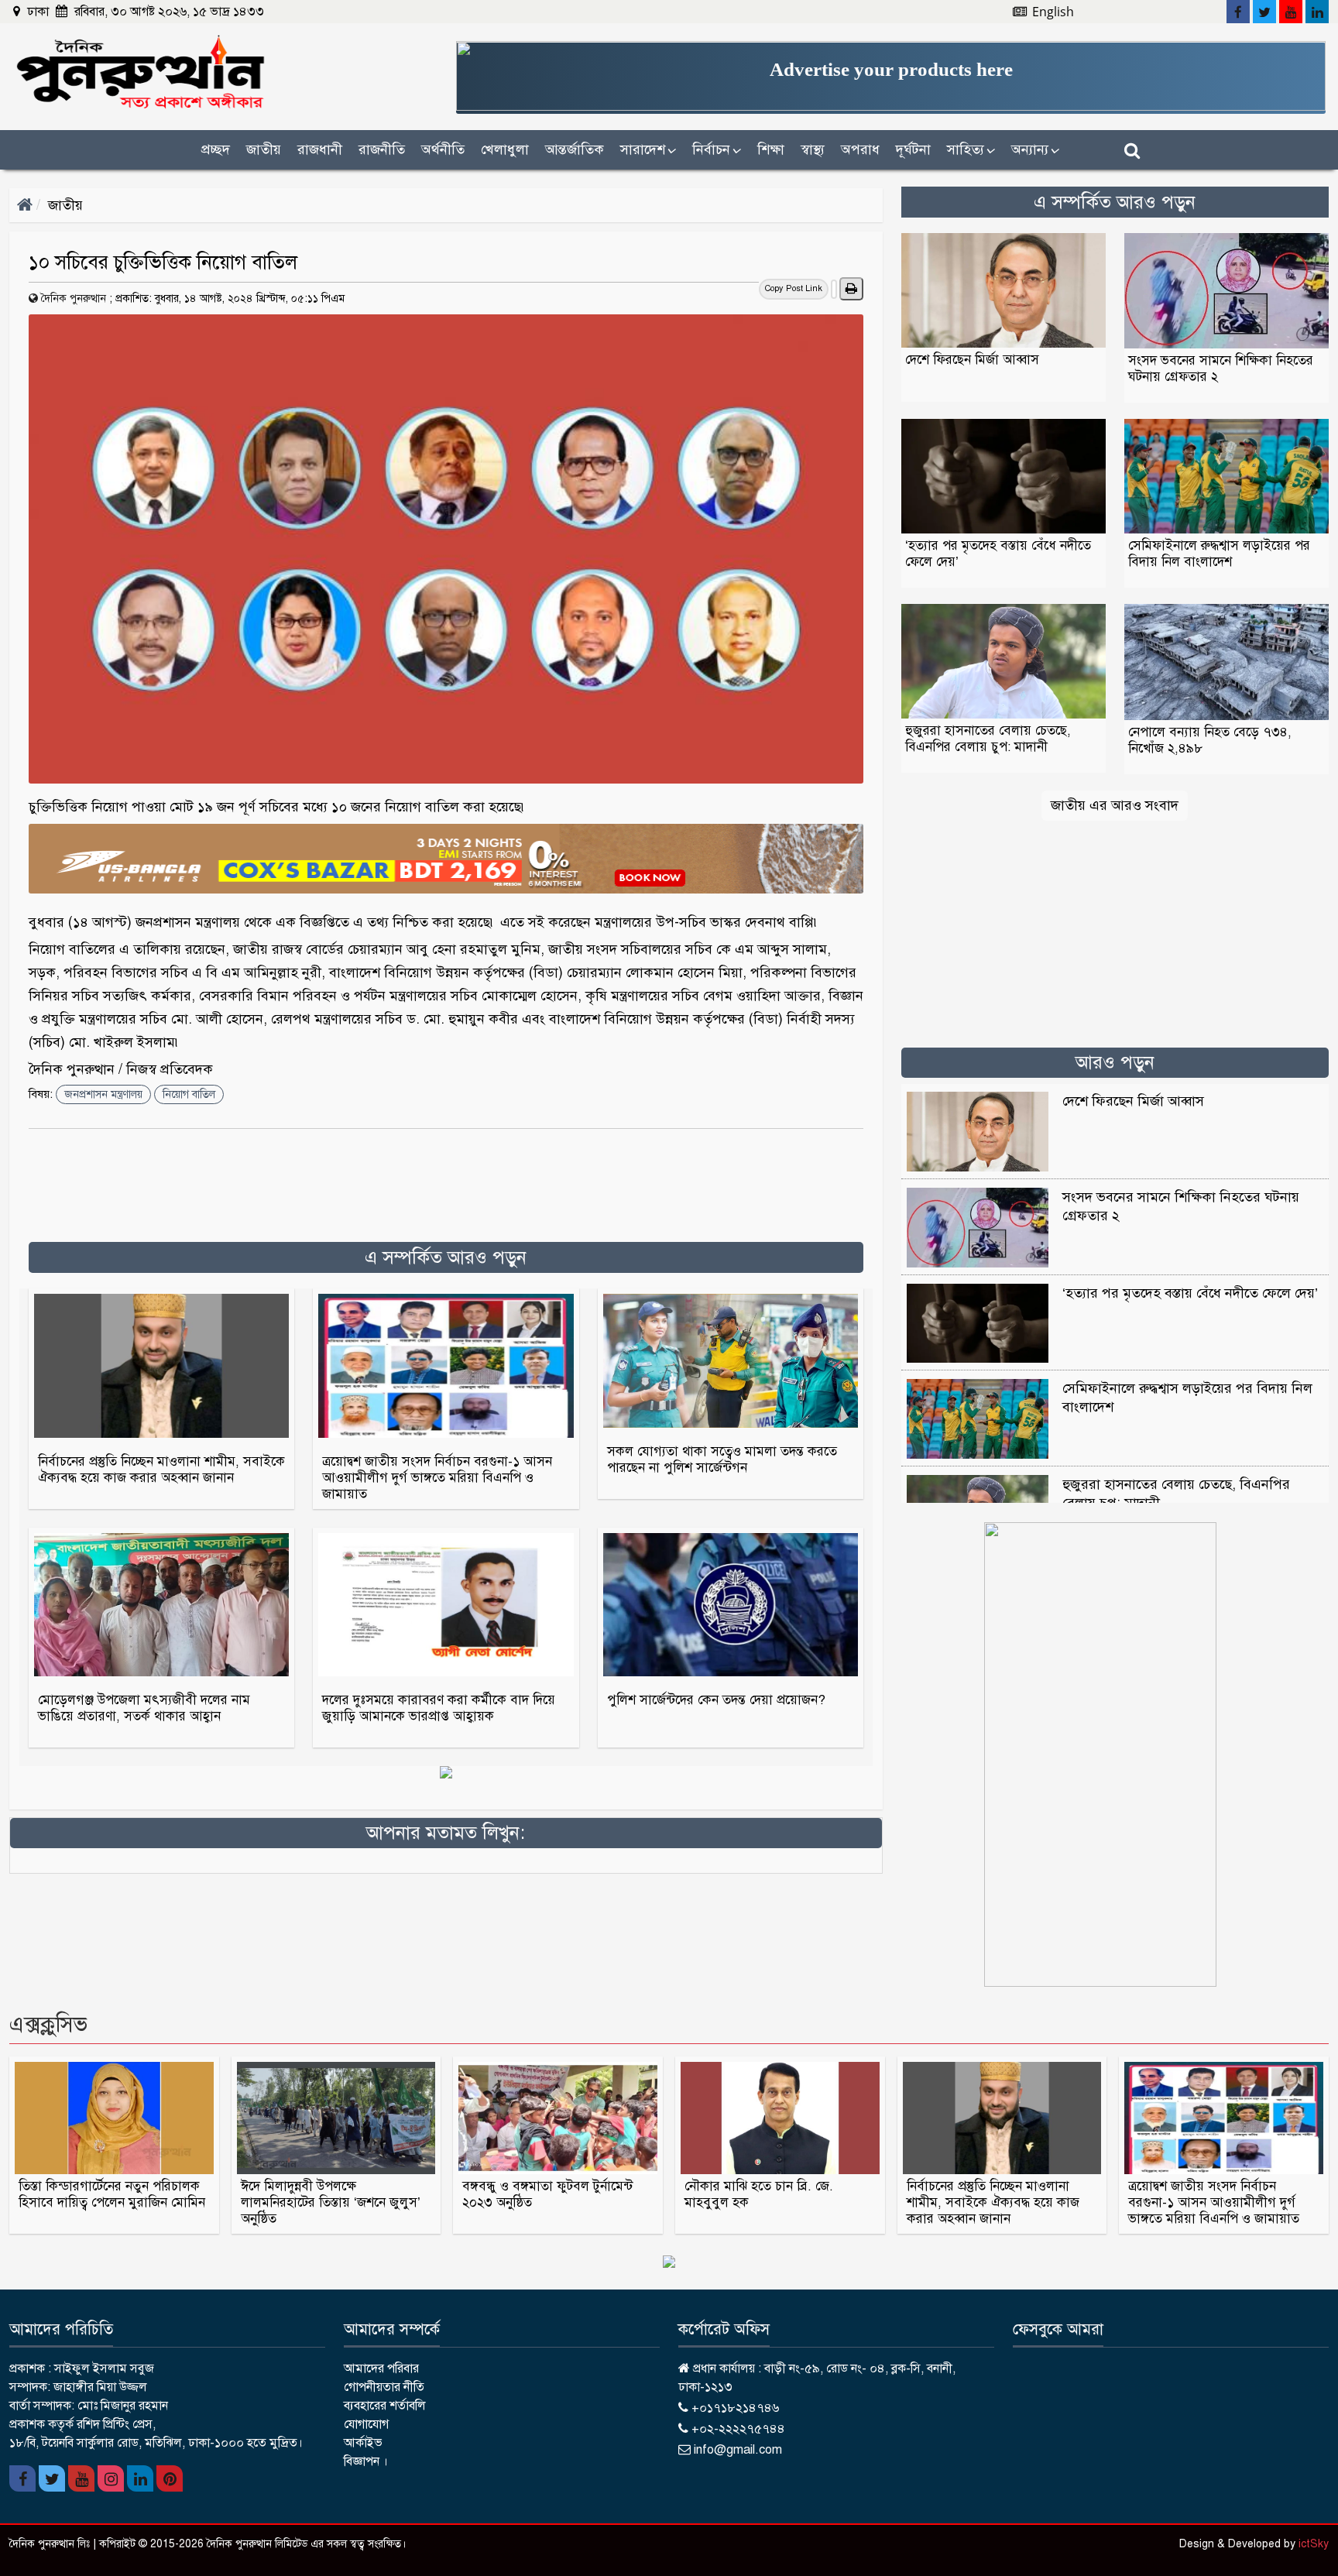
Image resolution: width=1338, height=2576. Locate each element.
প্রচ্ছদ (216, 149)
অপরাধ (860, 149)
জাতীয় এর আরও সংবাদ (1115, 805)
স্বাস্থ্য (813, 149)
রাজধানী (320, 149)
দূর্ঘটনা (913, 149)
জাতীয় (65, 205)
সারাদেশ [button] (648, 149)
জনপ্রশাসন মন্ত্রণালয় (103, 1094)
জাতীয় (264, 149)
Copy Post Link (794, 288)
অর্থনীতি (443, 149)
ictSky (1314, 2544)
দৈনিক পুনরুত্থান (74, 298)
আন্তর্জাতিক (575, 149)
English (1052, 12)
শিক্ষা (771, 149)
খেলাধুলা (505, 149)
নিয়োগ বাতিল (189, 1094)
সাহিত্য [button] (971, 149)
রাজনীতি (382, 149)
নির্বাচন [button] (717, 149)
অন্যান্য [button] (1035, 149)
